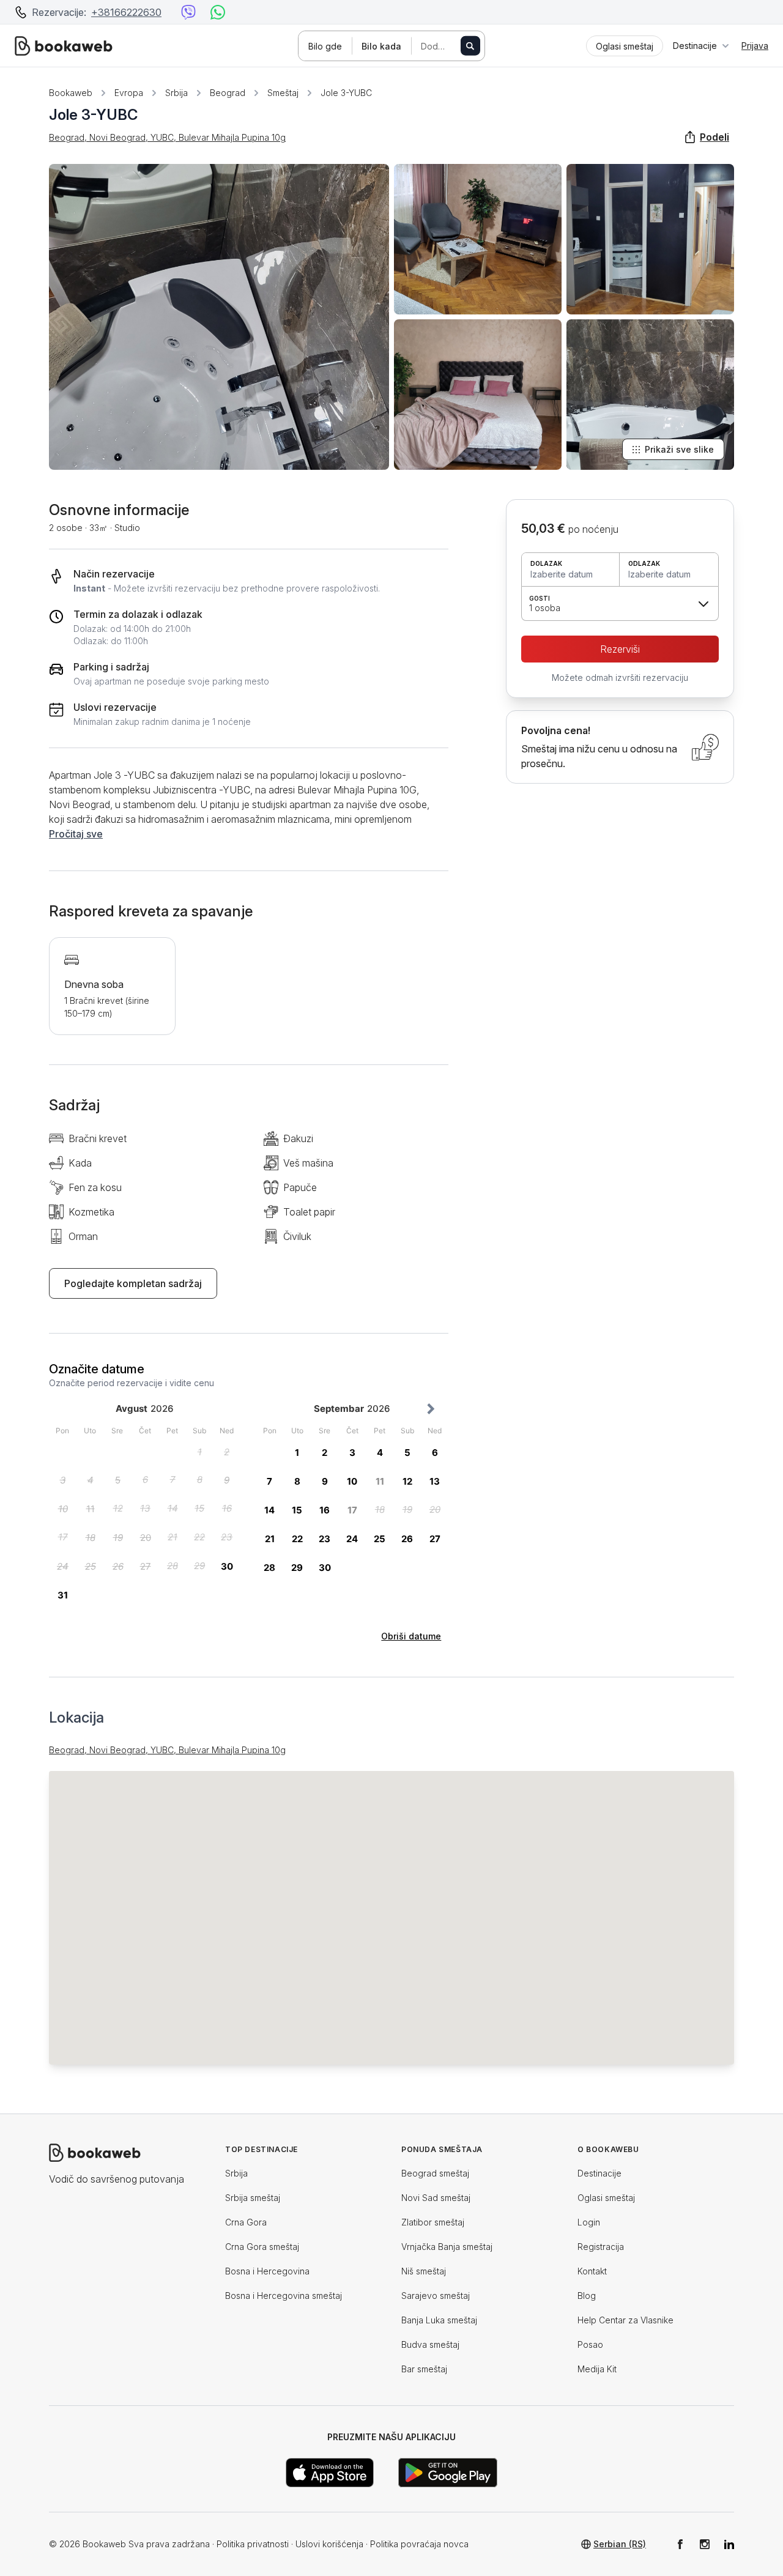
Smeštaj (283, 93)
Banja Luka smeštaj (439, 2320)
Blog (587, 2296)
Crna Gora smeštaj (262, 2247)
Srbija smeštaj (253, 2198)
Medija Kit (597, 2369)
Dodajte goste (447, 46)
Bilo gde (325, 46)
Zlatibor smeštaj (433, 2222)
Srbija (176, 93)
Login (589, 2222)
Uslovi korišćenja (329, 2544)
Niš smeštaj (424, 2271)
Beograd (228, 93)
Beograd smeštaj (435, 2173)
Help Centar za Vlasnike (625, 2320)
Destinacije (599, 2173)
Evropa (129, 93)
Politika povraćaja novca (419, 2544)
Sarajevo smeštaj (436, 2296)
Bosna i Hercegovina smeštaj (284, 2296)
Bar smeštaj (424, 2369)
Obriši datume (411, 1636)
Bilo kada (381, 46)
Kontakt (592, 2271)
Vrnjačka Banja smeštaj (447, 2247)
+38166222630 (126, 12)
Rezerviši (620, 649)
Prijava (755, 46)
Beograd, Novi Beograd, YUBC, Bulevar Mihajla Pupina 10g (167, 137)
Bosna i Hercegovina (267, 2271)
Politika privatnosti (253, 2544)
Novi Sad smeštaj (436, 2198)
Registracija (601, 2247)
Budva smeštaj (430, 2344)
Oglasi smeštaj (606, 2198)
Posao (590, 2344)
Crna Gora (246, 2222)
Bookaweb (71, 93)
